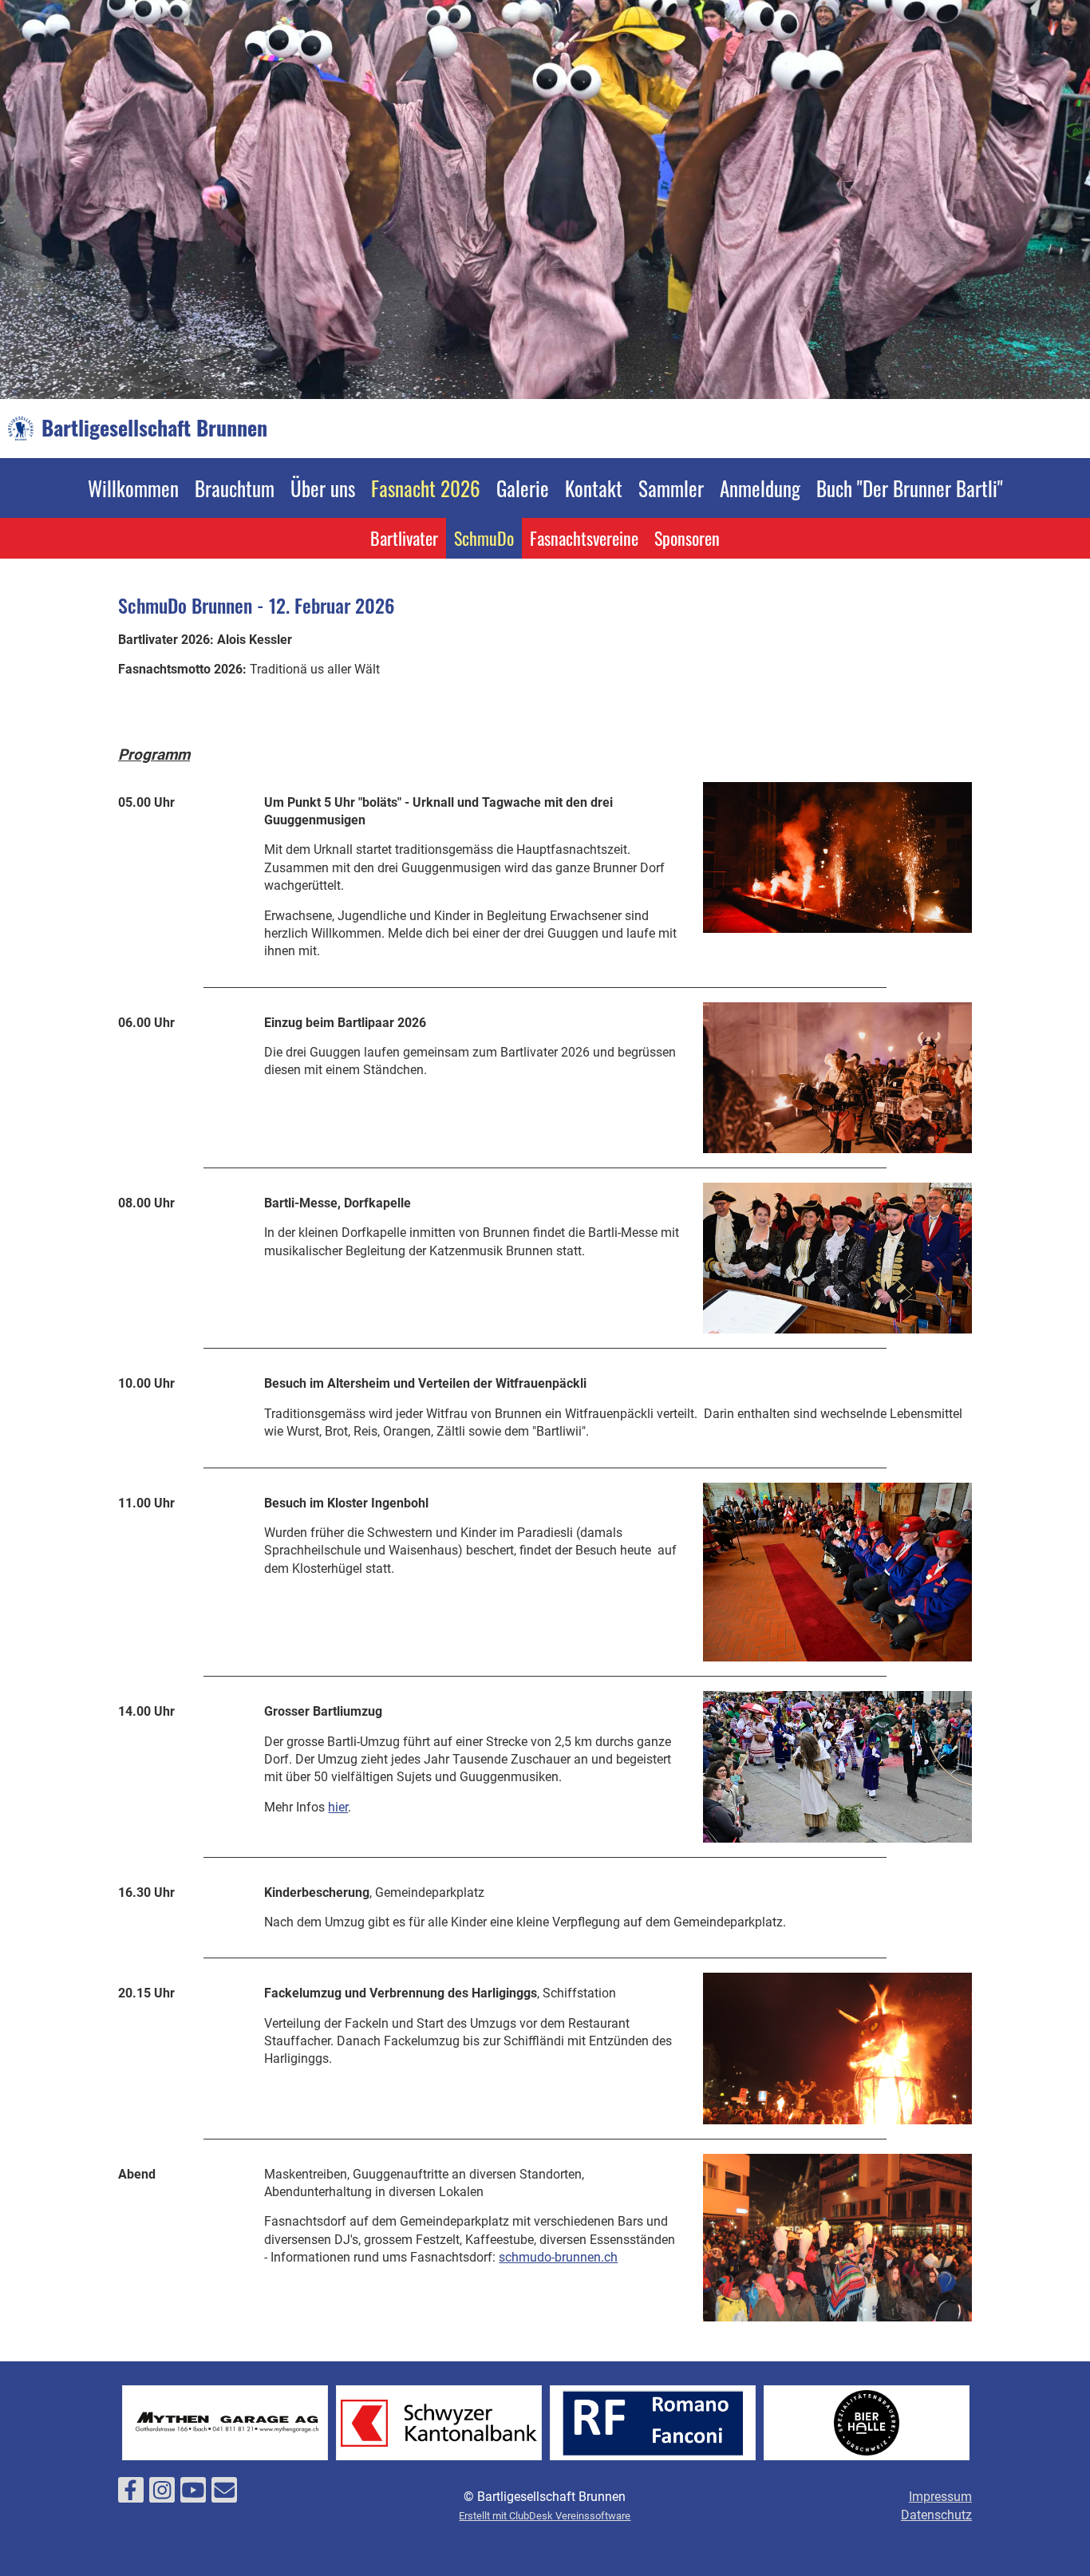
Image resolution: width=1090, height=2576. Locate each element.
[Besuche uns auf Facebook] (131, 2494)
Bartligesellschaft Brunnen (154, 428)
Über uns (323, 488)
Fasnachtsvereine (584, 538)
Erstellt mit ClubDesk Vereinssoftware (545, 2516)
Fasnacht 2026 (426, 488)
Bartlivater (404, 538)
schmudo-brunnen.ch (558, 2257)
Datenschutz (936, 2515)
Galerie (523, 488)
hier (338, 1807)
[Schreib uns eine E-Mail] (224, 2494)
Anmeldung (760, 488)
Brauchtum (235, 488)
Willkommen (133, 488)
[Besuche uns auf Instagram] (162, 2494)
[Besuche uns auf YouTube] (193, 2494)
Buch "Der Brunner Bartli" (910, 488)
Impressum (940, 2497)
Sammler (671, 488)
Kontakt (594, 488)
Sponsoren (687, 538)
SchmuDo (484, 538)
